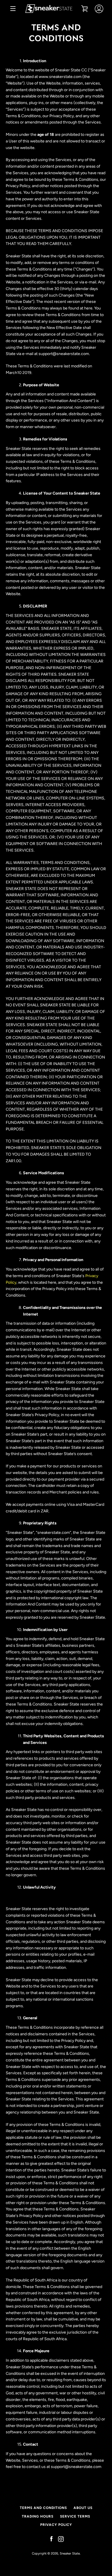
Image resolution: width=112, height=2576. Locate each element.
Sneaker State (70, 2553)
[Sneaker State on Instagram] (61, 2539)
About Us (83, 2508)
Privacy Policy (56, 2525)
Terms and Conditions (43, 2508)
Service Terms (75, 2516)
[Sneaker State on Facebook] (51, 2539)
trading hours (38, 2516)
